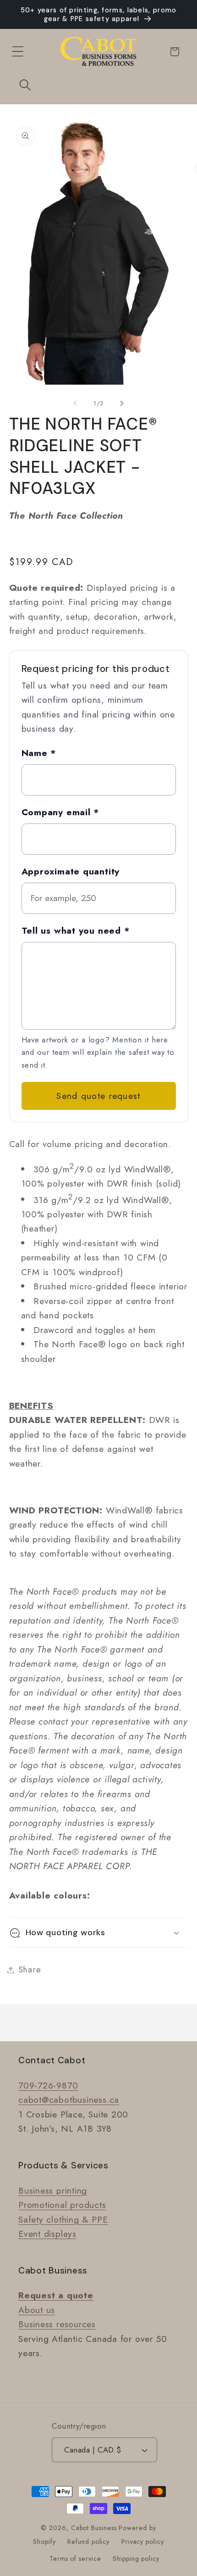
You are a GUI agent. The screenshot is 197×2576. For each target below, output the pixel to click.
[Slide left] (75, 403)
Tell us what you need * (76, 930)
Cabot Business (95, 2528)
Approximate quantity (71, 871)
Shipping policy (136, 2559)
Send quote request (98, 1096)
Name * (39, 753)
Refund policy (88, 2542)
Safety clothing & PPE (63, 2219)
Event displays (47, 2234)
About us (37, 2310)
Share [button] (30, 1970)
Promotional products (62, 2205)
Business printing (53, 2190)
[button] (18, 52)
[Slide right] (122, 403)
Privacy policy (143, 2542)
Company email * (61, 812)
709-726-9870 (48, 2085)
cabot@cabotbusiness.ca (69, 2100)
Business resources (57, 2324)
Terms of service (75, 2559)
